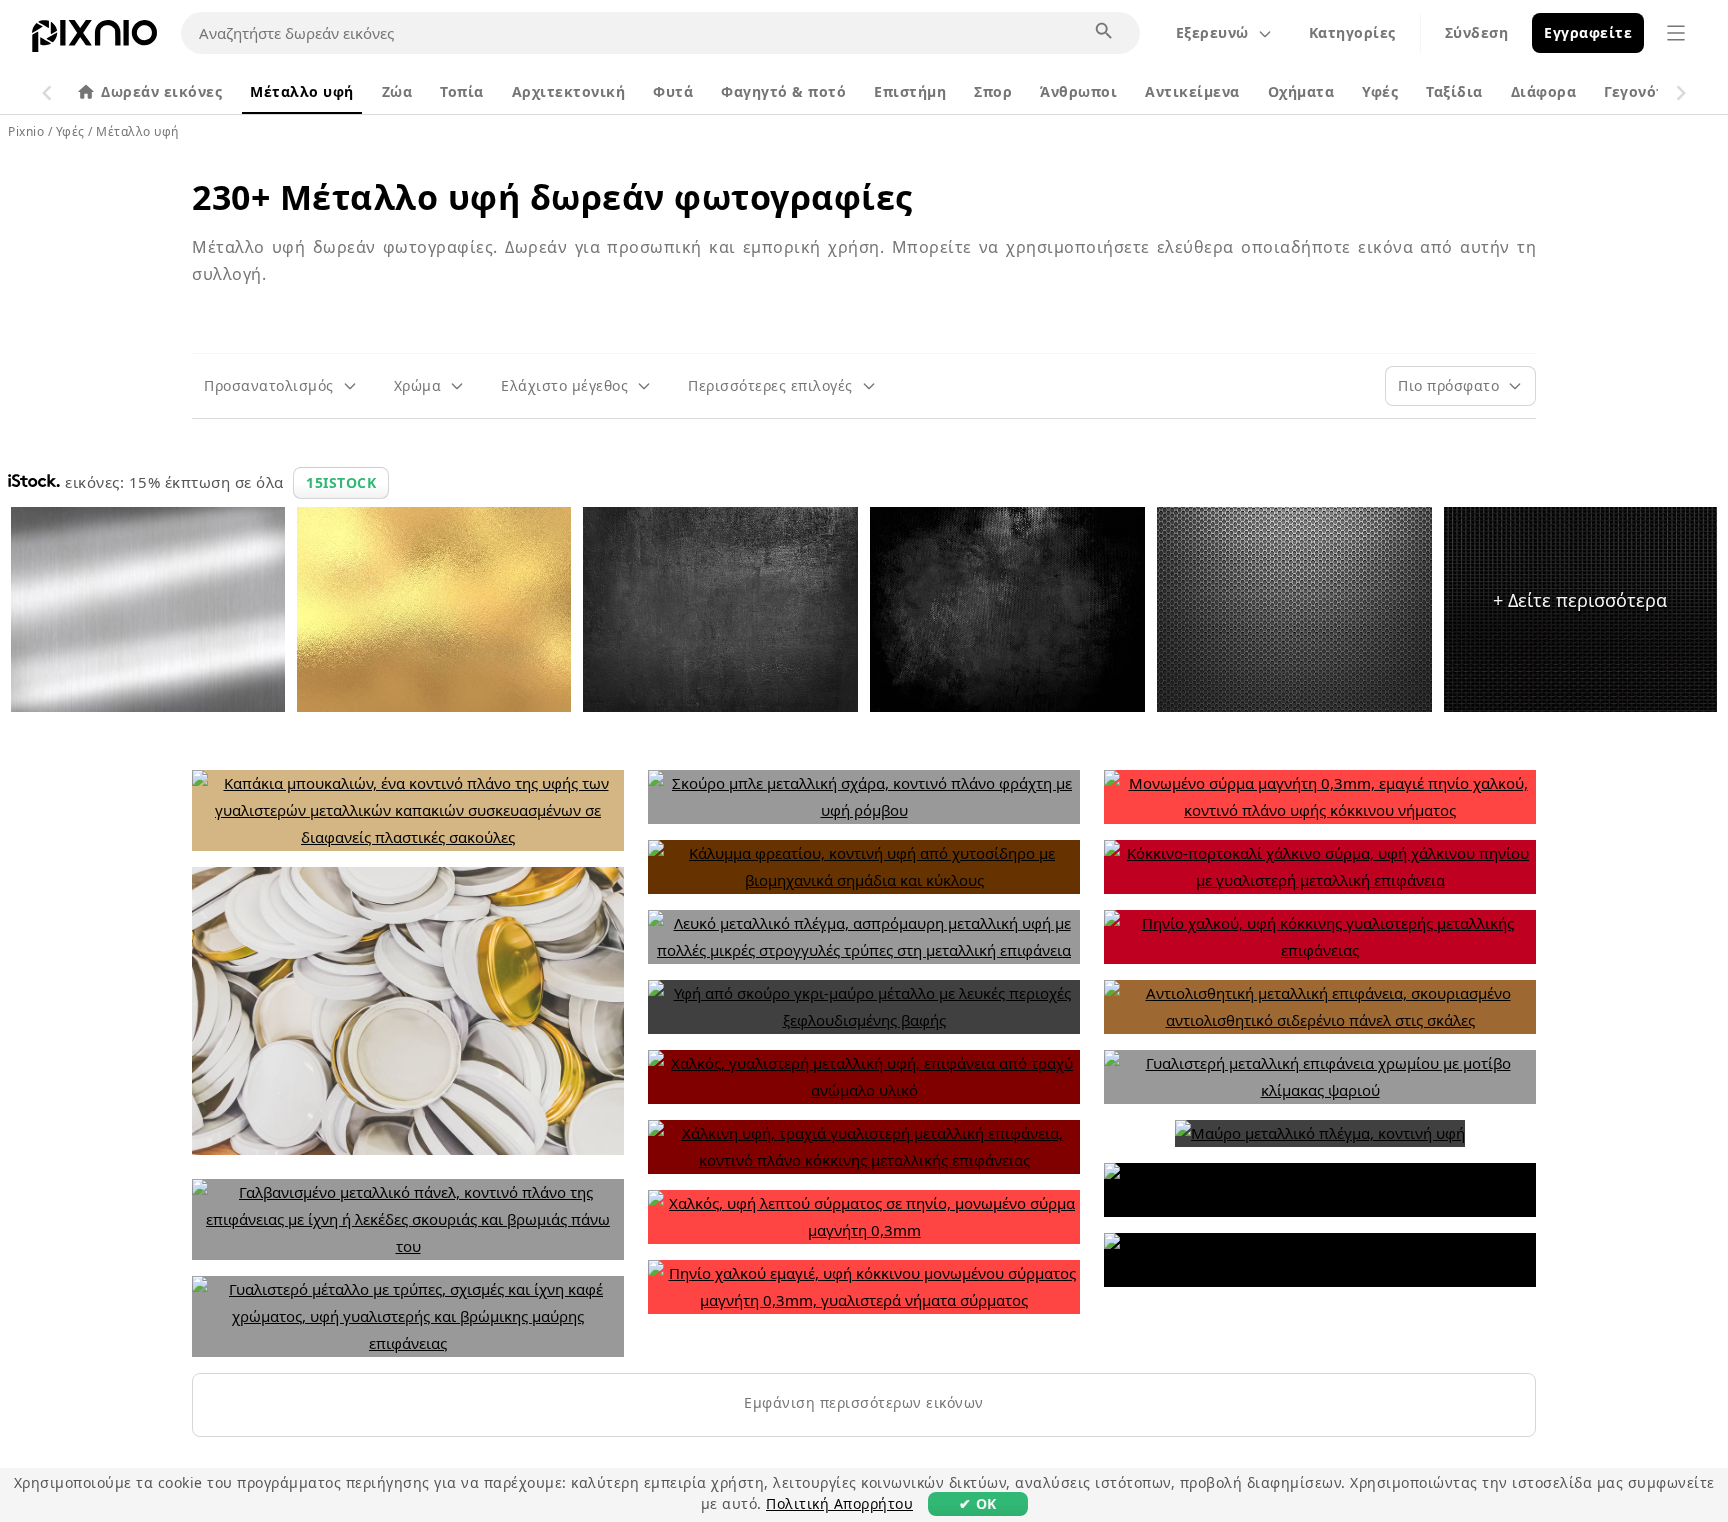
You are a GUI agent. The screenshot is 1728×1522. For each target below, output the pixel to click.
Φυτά (673, 91)
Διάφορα (1544, 91)
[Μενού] (1676, 33)
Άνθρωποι (1078, 91)
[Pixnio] (94, 40)
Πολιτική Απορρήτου (839, 1503)
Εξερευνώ (1212, 32)
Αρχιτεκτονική (569, 91)
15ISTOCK (341, 482)
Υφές (1380, 91)
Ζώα (397, 91)
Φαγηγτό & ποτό (783, 91)
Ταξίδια (1454, 91)
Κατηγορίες (1352, 32)
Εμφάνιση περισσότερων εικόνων (864, 1402)
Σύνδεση (1477, 32)
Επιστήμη (910, 91)
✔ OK (978, 1503)
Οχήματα (1301, 91)
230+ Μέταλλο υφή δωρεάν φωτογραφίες (552, 197)
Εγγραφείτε (1588, 32)
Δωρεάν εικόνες (161, 91)
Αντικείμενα (1192, 91)
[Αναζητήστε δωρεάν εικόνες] (1105, 32)
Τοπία (462, 91)
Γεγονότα (1639, 91)
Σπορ (993, 91)
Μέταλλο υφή (302, 91)
